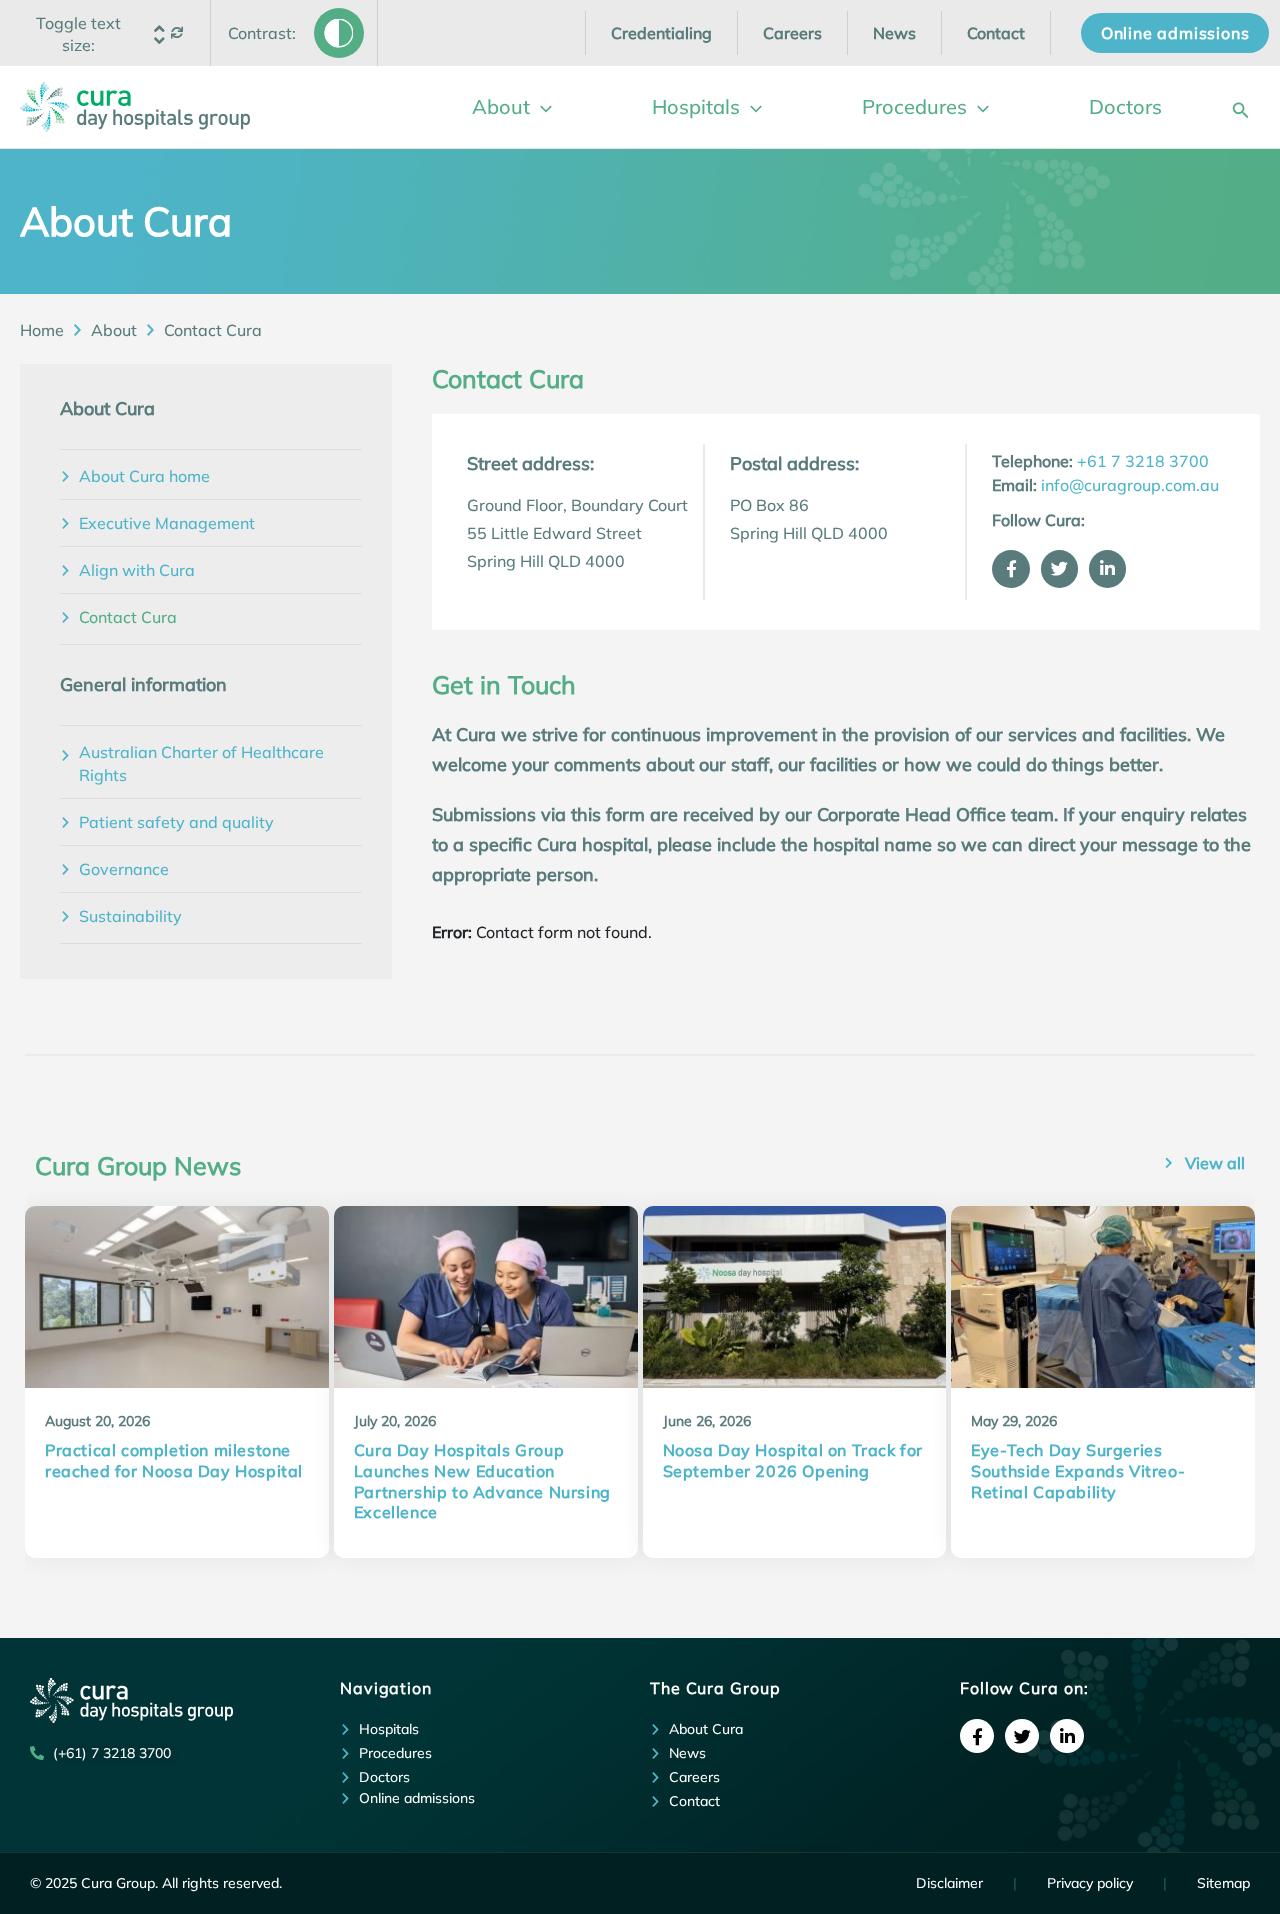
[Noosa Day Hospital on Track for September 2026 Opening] (795, 1297)
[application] (541, 107)
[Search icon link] (1241, 106)
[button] (79, 34)
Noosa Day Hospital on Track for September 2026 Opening (793, 1460)
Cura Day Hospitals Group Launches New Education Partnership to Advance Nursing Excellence (482, 1481)
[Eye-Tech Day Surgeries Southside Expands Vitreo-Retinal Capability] (1103, 1297)
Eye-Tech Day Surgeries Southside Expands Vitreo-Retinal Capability (1078, 1471)
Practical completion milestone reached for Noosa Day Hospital (174, 1460)
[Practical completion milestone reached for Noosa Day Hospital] (177, 1297)
